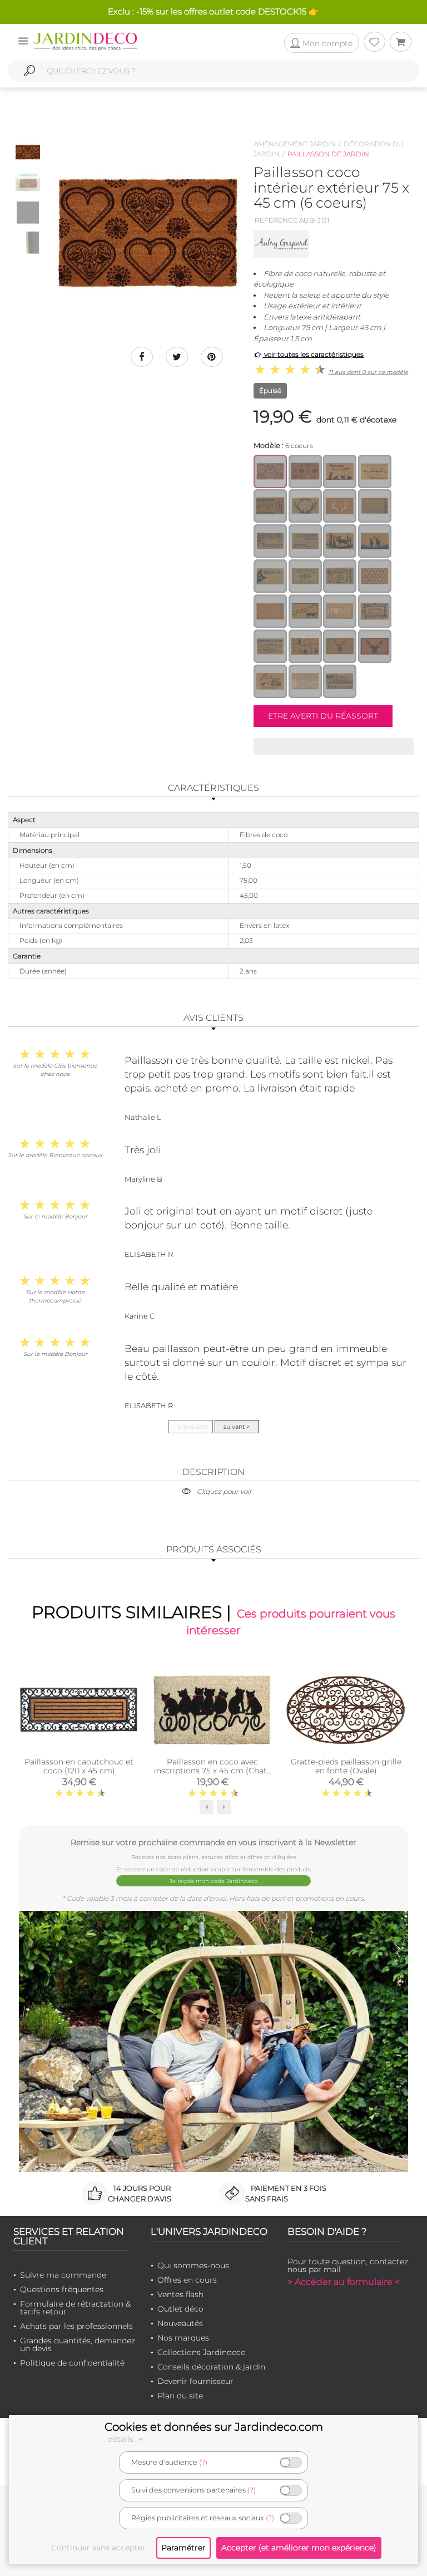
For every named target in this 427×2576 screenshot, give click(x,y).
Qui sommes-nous (193, 2265)
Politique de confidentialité (72, 2363)
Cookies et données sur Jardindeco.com (214, 2427)
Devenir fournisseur (195, 2381)
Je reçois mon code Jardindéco (214, 1881)
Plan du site (180, 2396)
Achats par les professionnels (76, 2326)
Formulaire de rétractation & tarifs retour (75, 2308)
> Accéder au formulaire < (344, 2282)
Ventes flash (180, 2294)
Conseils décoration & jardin (211, 2367)
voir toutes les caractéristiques (313, 354)
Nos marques (183, 2338)
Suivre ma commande (63, 2275)
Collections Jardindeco (202, 2352)
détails (122, 2439)
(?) (203, 2462)
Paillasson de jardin (328, 154)
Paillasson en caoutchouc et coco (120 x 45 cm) (79, 1766)
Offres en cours (187, 2280)
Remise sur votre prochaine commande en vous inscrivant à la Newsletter (213, 1842)
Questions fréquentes (62, 2289)
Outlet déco (180, 2309)
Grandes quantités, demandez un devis (78, 2344)
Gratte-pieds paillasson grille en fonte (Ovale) (346, 1766)
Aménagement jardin (295, 144)
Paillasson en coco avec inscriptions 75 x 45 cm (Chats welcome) (212, 1771)
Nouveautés (180, 2323)
